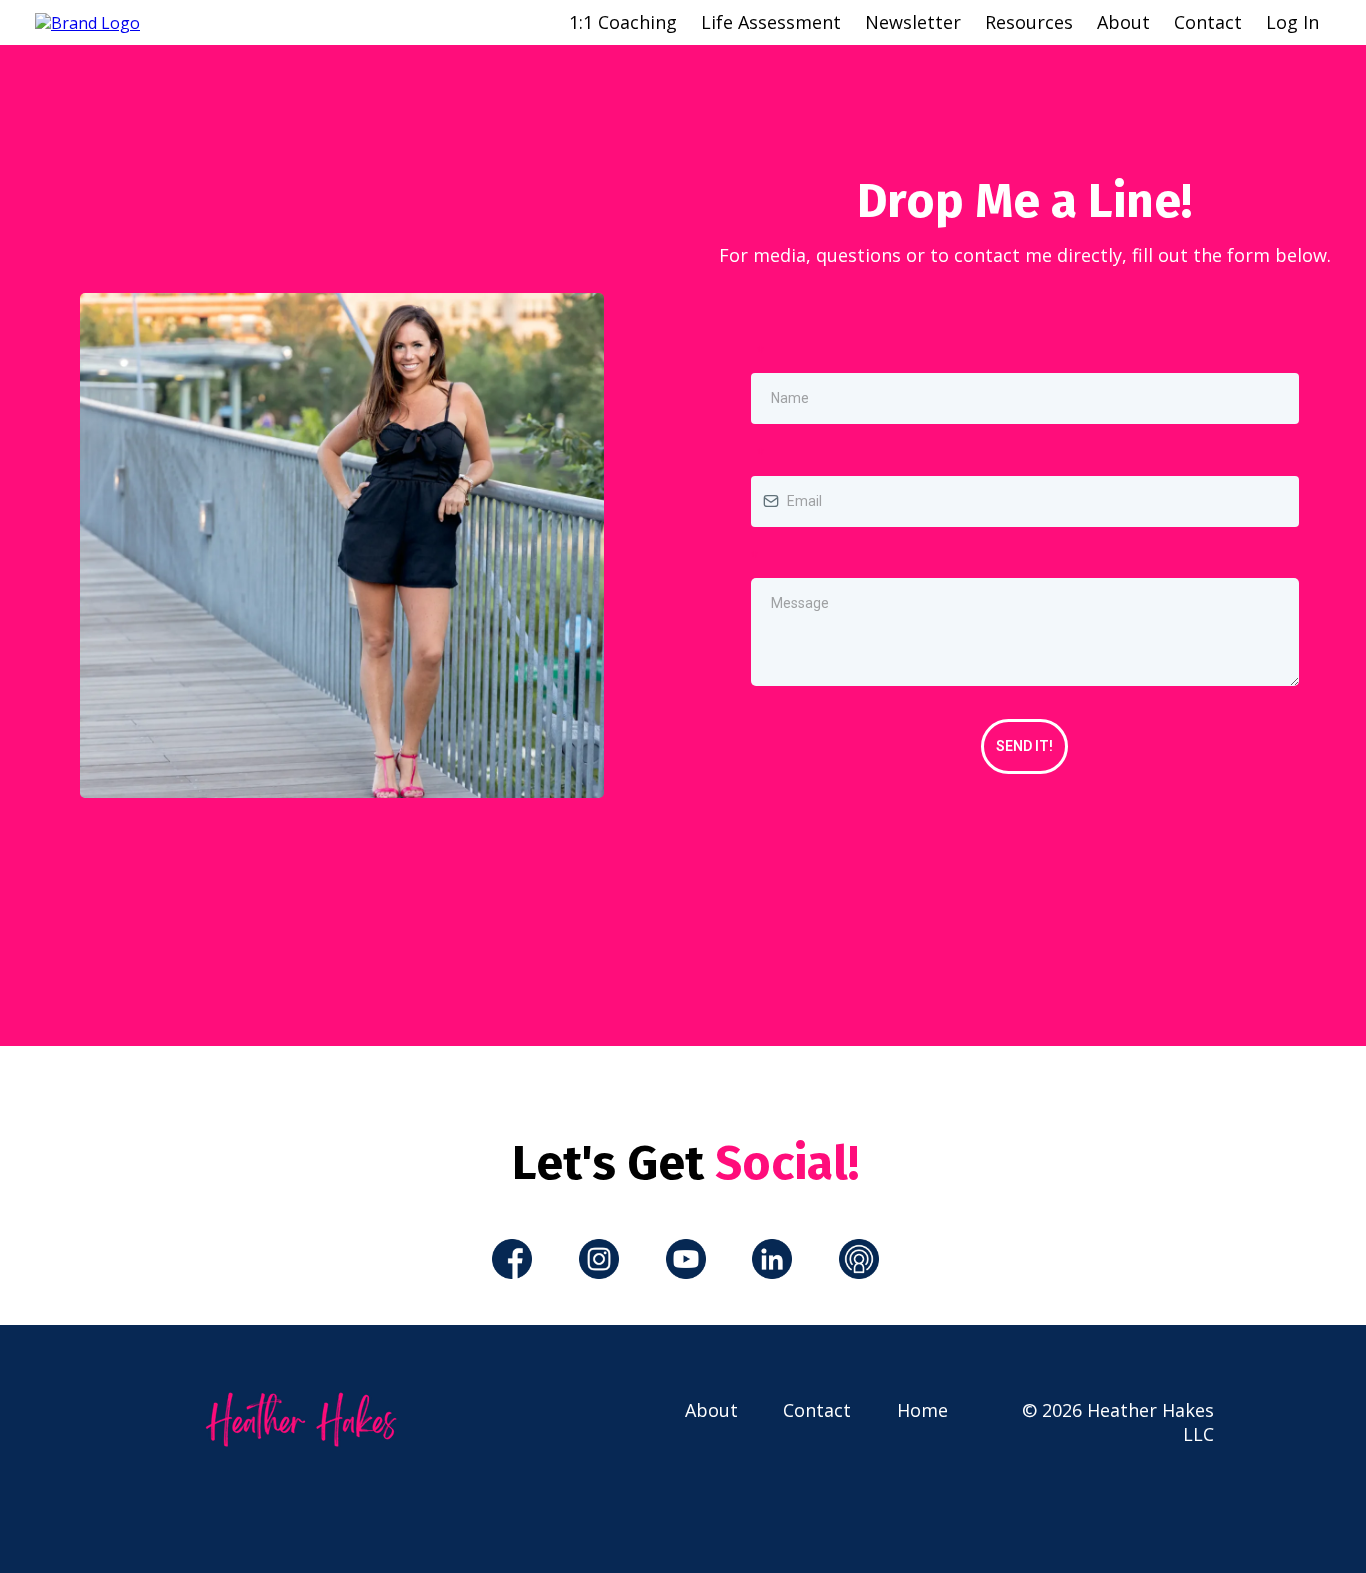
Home (922, 1410)
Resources (1029, 22)
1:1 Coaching (623, 22)
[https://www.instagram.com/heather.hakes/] (599, 1259)
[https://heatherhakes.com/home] (87, 21)
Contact (1208, 22)
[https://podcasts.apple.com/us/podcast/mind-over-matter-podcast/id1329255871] (858, 1259)
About (1123, 22)
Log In (1292, 22)
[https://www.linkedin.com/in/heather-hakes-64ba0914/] (772, 1259)
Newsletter (913, 22)
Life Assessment (771, 22)
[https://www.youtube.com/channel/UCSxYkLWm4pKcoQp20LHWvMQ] (685, 1259)
